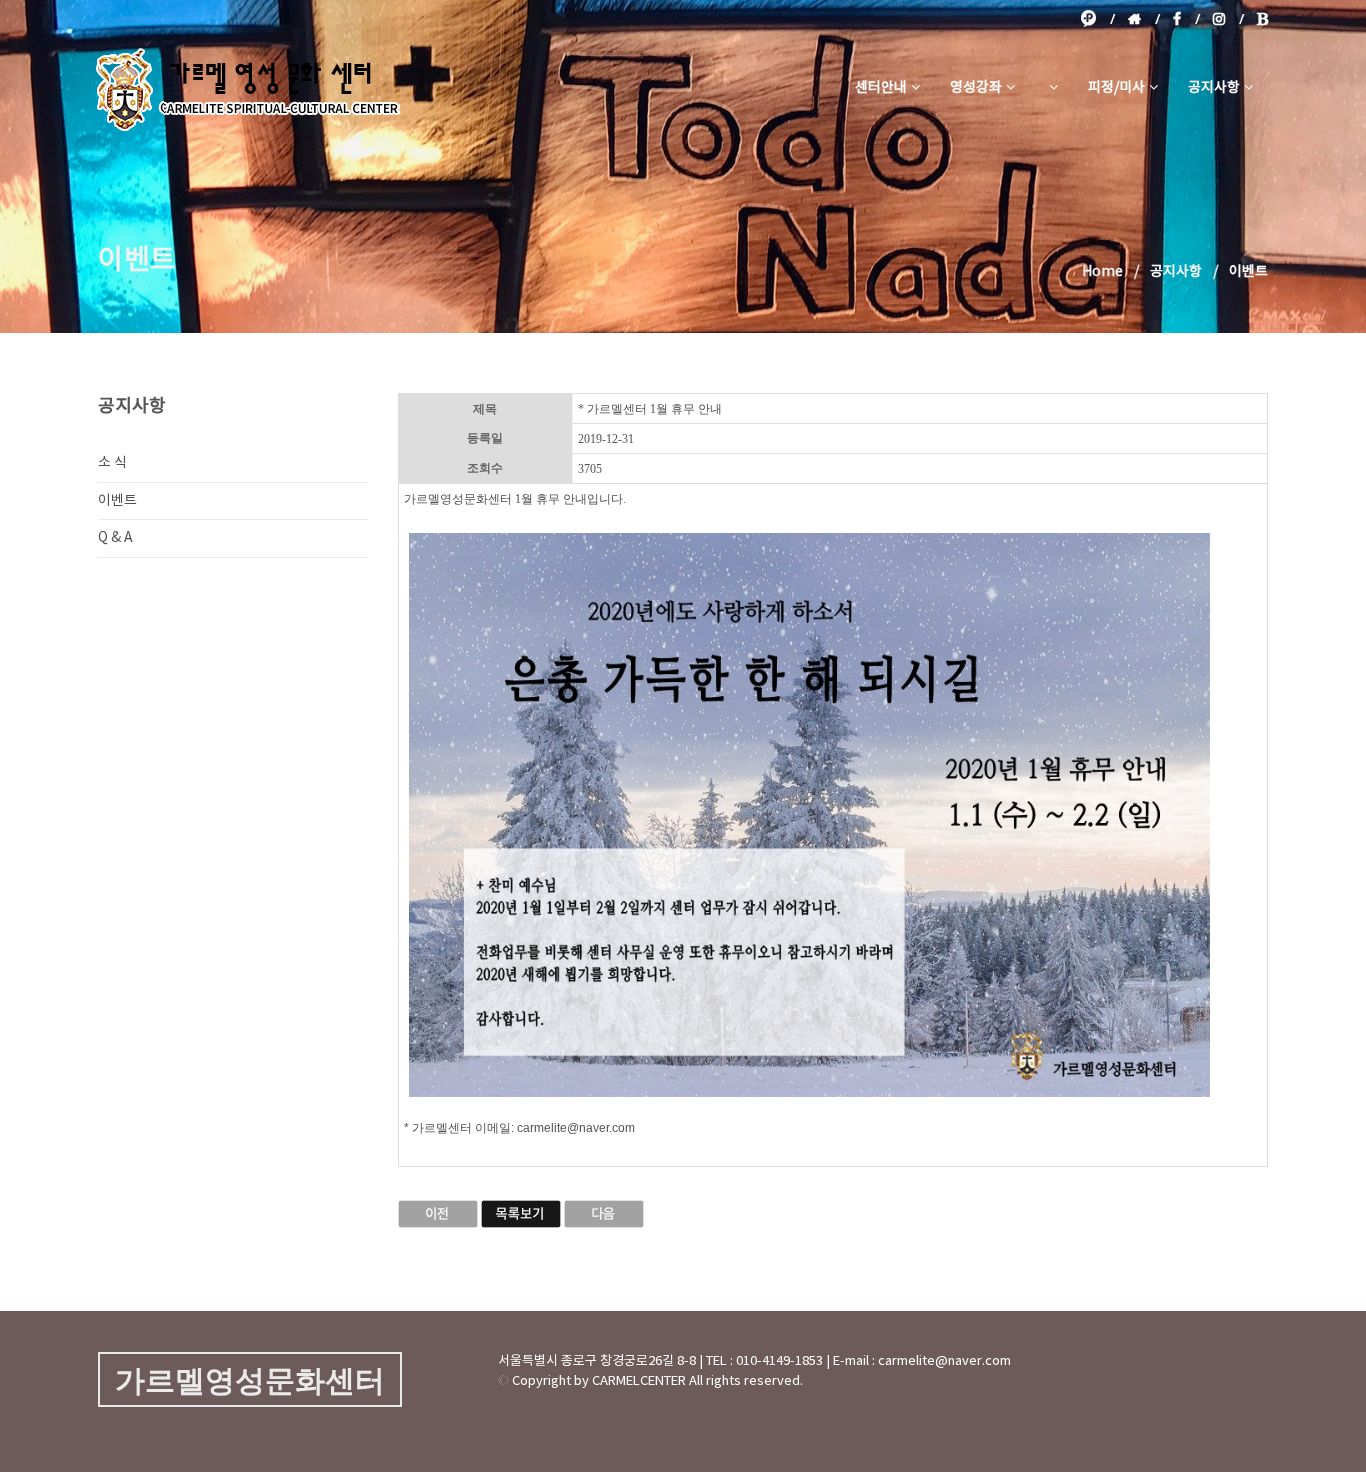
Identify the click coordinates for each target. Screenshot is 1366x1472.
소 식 (112, 463)
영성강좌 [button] (976, 88)
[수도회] (1144, 19)
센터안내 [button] (881, 88)
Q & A (115, 538)
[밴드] (1262, 19)
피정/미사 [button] (1116, 88)
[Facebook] (1186, 19)
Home (1102, 272)
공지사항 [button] (1214, 88)
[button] (1051, 88)
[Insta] (1228, 19)
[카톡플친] (1098, 19)
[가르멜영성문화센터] (248, 88)
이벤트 (117, 501)
